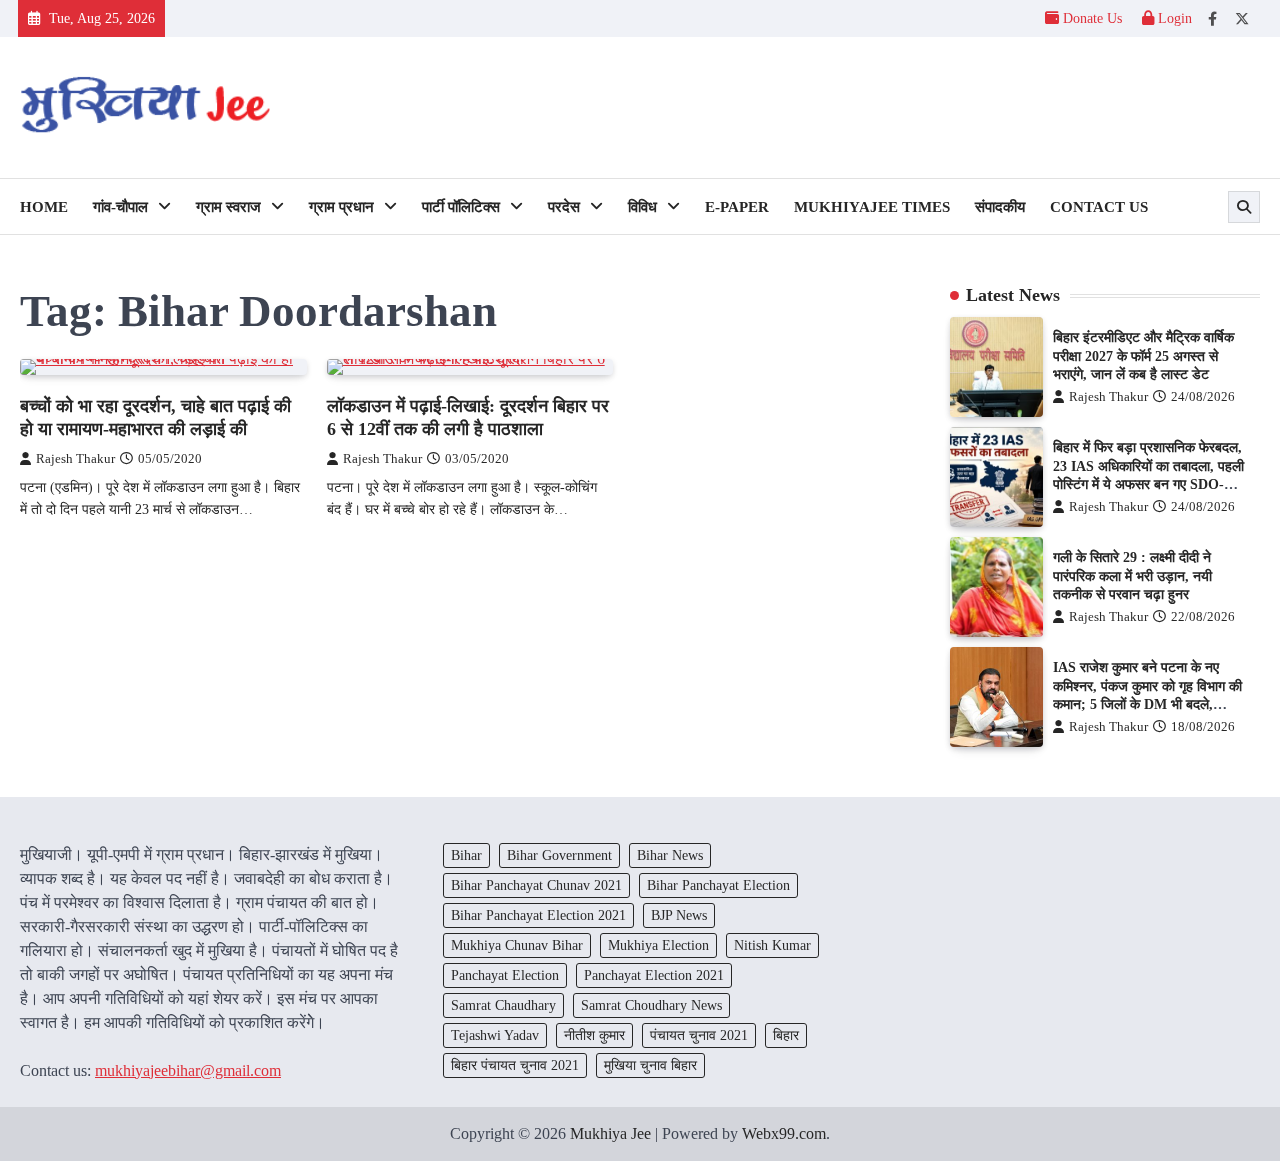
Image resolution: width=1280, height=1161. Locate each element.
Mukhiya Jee (610, 1133)
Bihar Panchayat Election (718, 885)
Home (44, 207)
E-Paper (737, 207)
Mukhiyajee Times (872, 207)
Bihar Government (559, 855)
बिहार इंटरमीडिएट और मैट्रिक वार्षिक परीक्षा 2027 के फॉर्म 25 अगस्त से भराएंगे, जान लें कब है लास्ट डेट (1143, 355)
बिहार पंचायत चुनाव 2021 (515, 1065)
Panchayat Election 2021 (654, 975)
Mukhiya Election (658, 945)
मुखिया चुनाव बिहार (650, 1065)
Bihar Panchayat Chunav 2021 (536, 885)
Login (1173, 18)
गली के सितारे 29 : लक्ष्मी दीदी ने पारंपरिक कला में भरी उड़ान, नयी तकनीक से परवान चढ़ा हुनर (1132, 575)
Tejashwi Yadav (495, 1035)
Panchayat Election (505, 975)
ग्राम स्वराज (228, 207)
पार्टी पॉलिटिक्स (461, 207)
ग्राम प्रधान (341, 207)
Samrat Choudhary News (651, 1005)
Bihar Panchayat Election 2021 (538, 915)
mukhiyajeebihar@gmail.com (188, 1070)
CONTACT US (1099, 207)
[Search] (1244, 207)
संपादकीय (1000, 207)
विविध (642, 207)
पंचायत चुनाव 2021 (699, 1035)
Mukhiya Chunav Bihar (517, 945)
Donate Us (1092, 18)
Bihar (466, 855)
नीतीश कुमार (594, 1035)
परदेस (564, 207)
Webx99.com (784, 1133)
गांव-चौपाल (120, 207)
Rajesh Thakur (75, 459)
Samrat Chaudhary (503, 1005)
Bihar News (670, 855)
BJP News (679, 915)
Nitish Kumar (772, 945)
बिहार (786, 1035)
